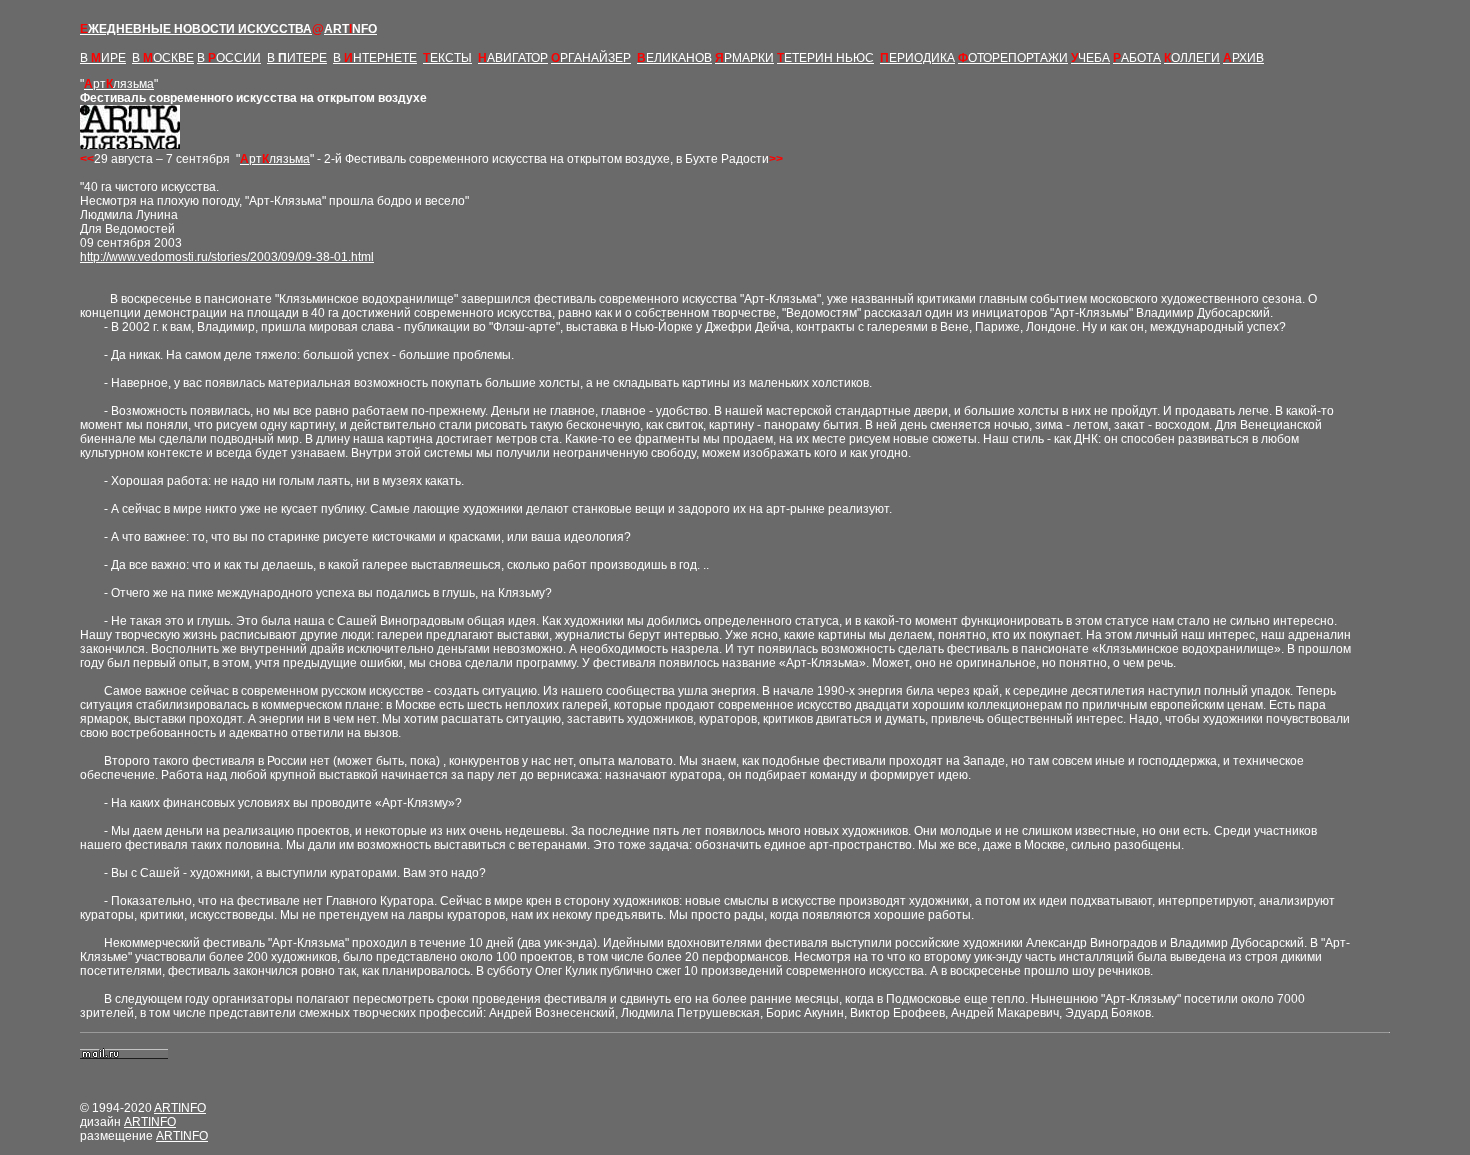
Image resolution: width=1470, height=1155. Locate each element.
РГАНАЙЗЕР (591, 58)
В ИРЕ (103, 58)
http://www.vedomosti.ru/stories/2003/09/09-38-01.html (227, 257)
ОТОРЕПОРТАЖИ (1013, 58)
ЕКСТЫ (447, 58)
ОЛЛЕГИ (1192, 58)
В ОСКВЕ (163, 58)
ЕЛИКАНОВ (674, 58)
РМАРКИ (744, 58)
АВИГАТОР (513, 58)
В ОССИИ (229, 58)
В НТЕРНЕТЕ (375, 58)
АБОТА (1137, 58)
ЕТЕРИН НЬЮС (825, 58)
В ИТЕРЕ (297, 58)
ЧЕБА (1090, 58)
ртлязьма (119, 84)
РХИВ (1243, 58)
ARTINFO (180, 1108)
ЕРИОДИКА (917, 58)
